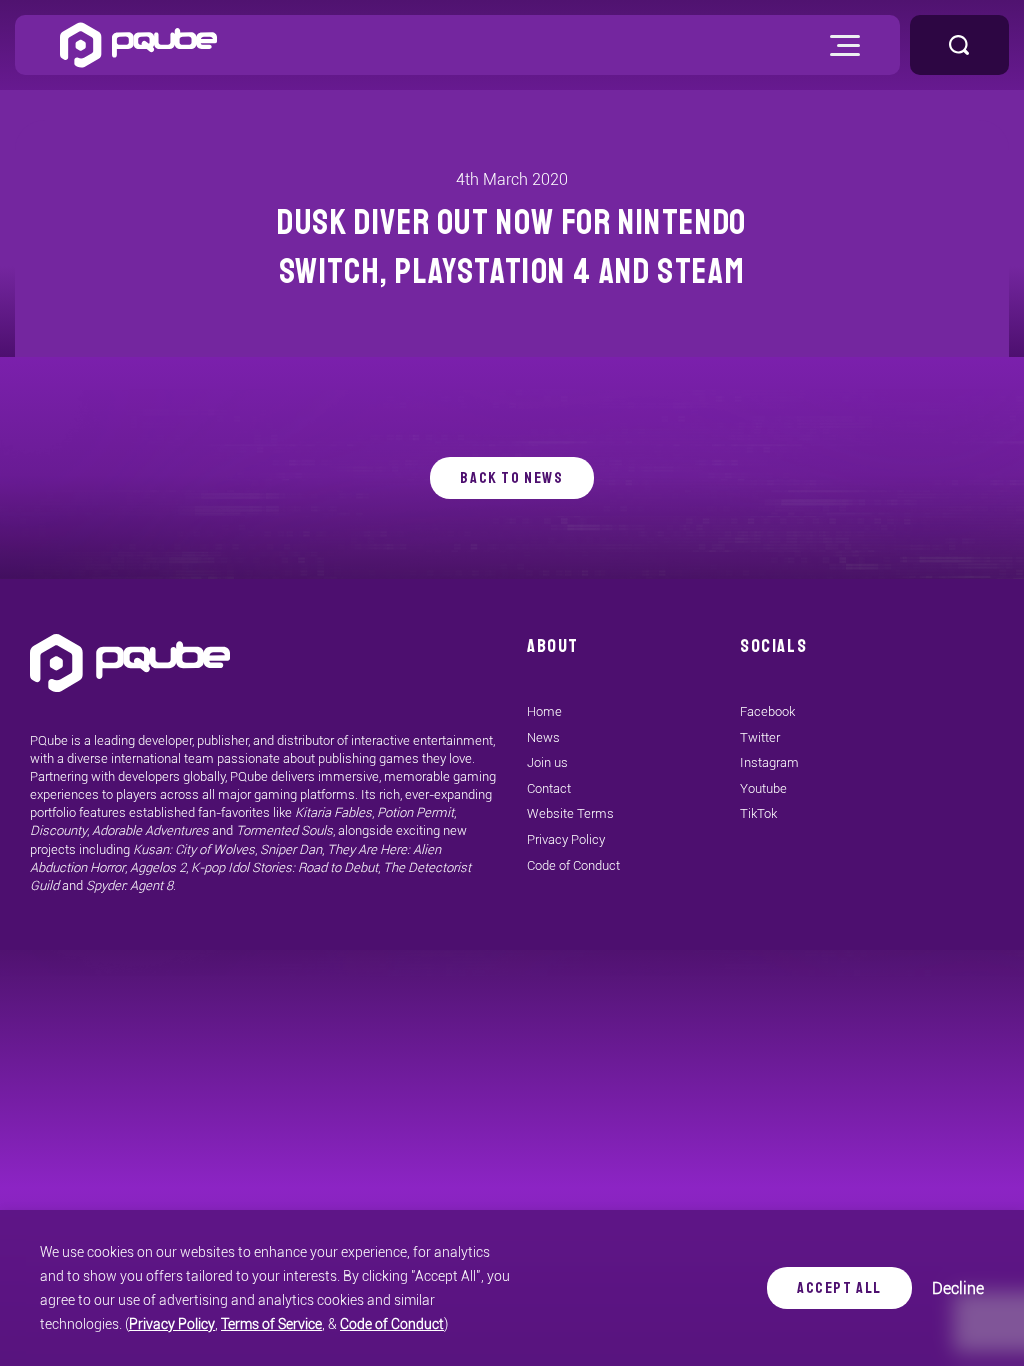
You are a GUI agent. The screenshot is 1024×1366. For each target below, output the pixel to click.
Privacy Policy (172, 1324)
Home (544, 711)
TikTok (758, 813)
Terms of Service (271, 1324)
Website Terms (570, 813)
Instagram (769, 762)
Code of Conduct (392, 1324)
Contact (549, 788)
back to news (511, 478)
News (543, 737)
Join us (547, 762)
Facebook (767, 711)
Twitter (760, 737)
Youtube (763, 788)
